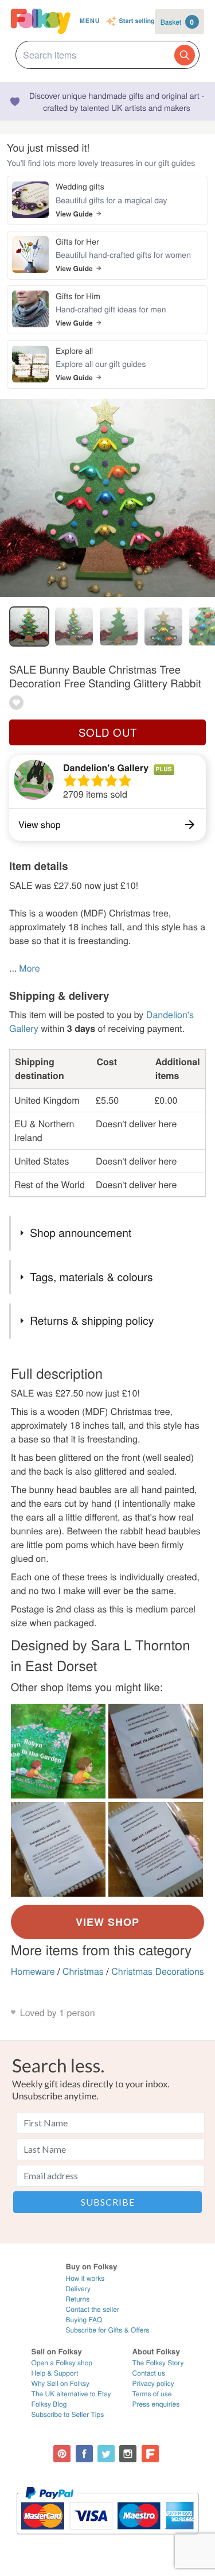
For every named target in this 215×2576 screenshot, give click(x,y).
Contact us (149, 2373)
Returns (77, 2299)
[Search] (185, 55)
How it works (85, 2278)
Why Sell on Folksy (61, 2383)
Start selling (137, 22)
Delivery (78, 2289)
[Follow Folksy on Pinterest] (62, 2454)
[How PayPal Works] (107, 2540)
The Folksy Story (158, 2363)
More (29, 968)
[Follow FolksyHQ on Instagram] (128, 2454)
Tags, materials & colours (91, 1277)
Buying (84, 2320)
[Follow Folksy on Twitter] (106, 2454)
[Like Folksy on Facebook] (84, 2454)
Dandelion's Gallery (106, 767)
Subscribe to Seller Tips (68, 2414)
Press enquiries (156, 2404)
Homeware (33, 1971)
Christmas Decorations (158, 1971)
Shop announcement (81, 1233)
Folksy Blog (49, 2404)
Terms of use (152, 2394)
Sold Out (108, 732)
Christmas (83, 1971)
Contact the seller (92, 2309)
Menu (90, 21)
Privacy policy (153, 2383)
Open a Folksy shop (62, 2363)
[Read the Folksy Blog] (150, 2454)
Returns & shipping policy (92, 1320)
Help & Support (55, 2373)
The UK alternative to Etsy (71, 2394)
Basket (177, 22)
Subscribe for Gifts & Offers (107, 2330)
